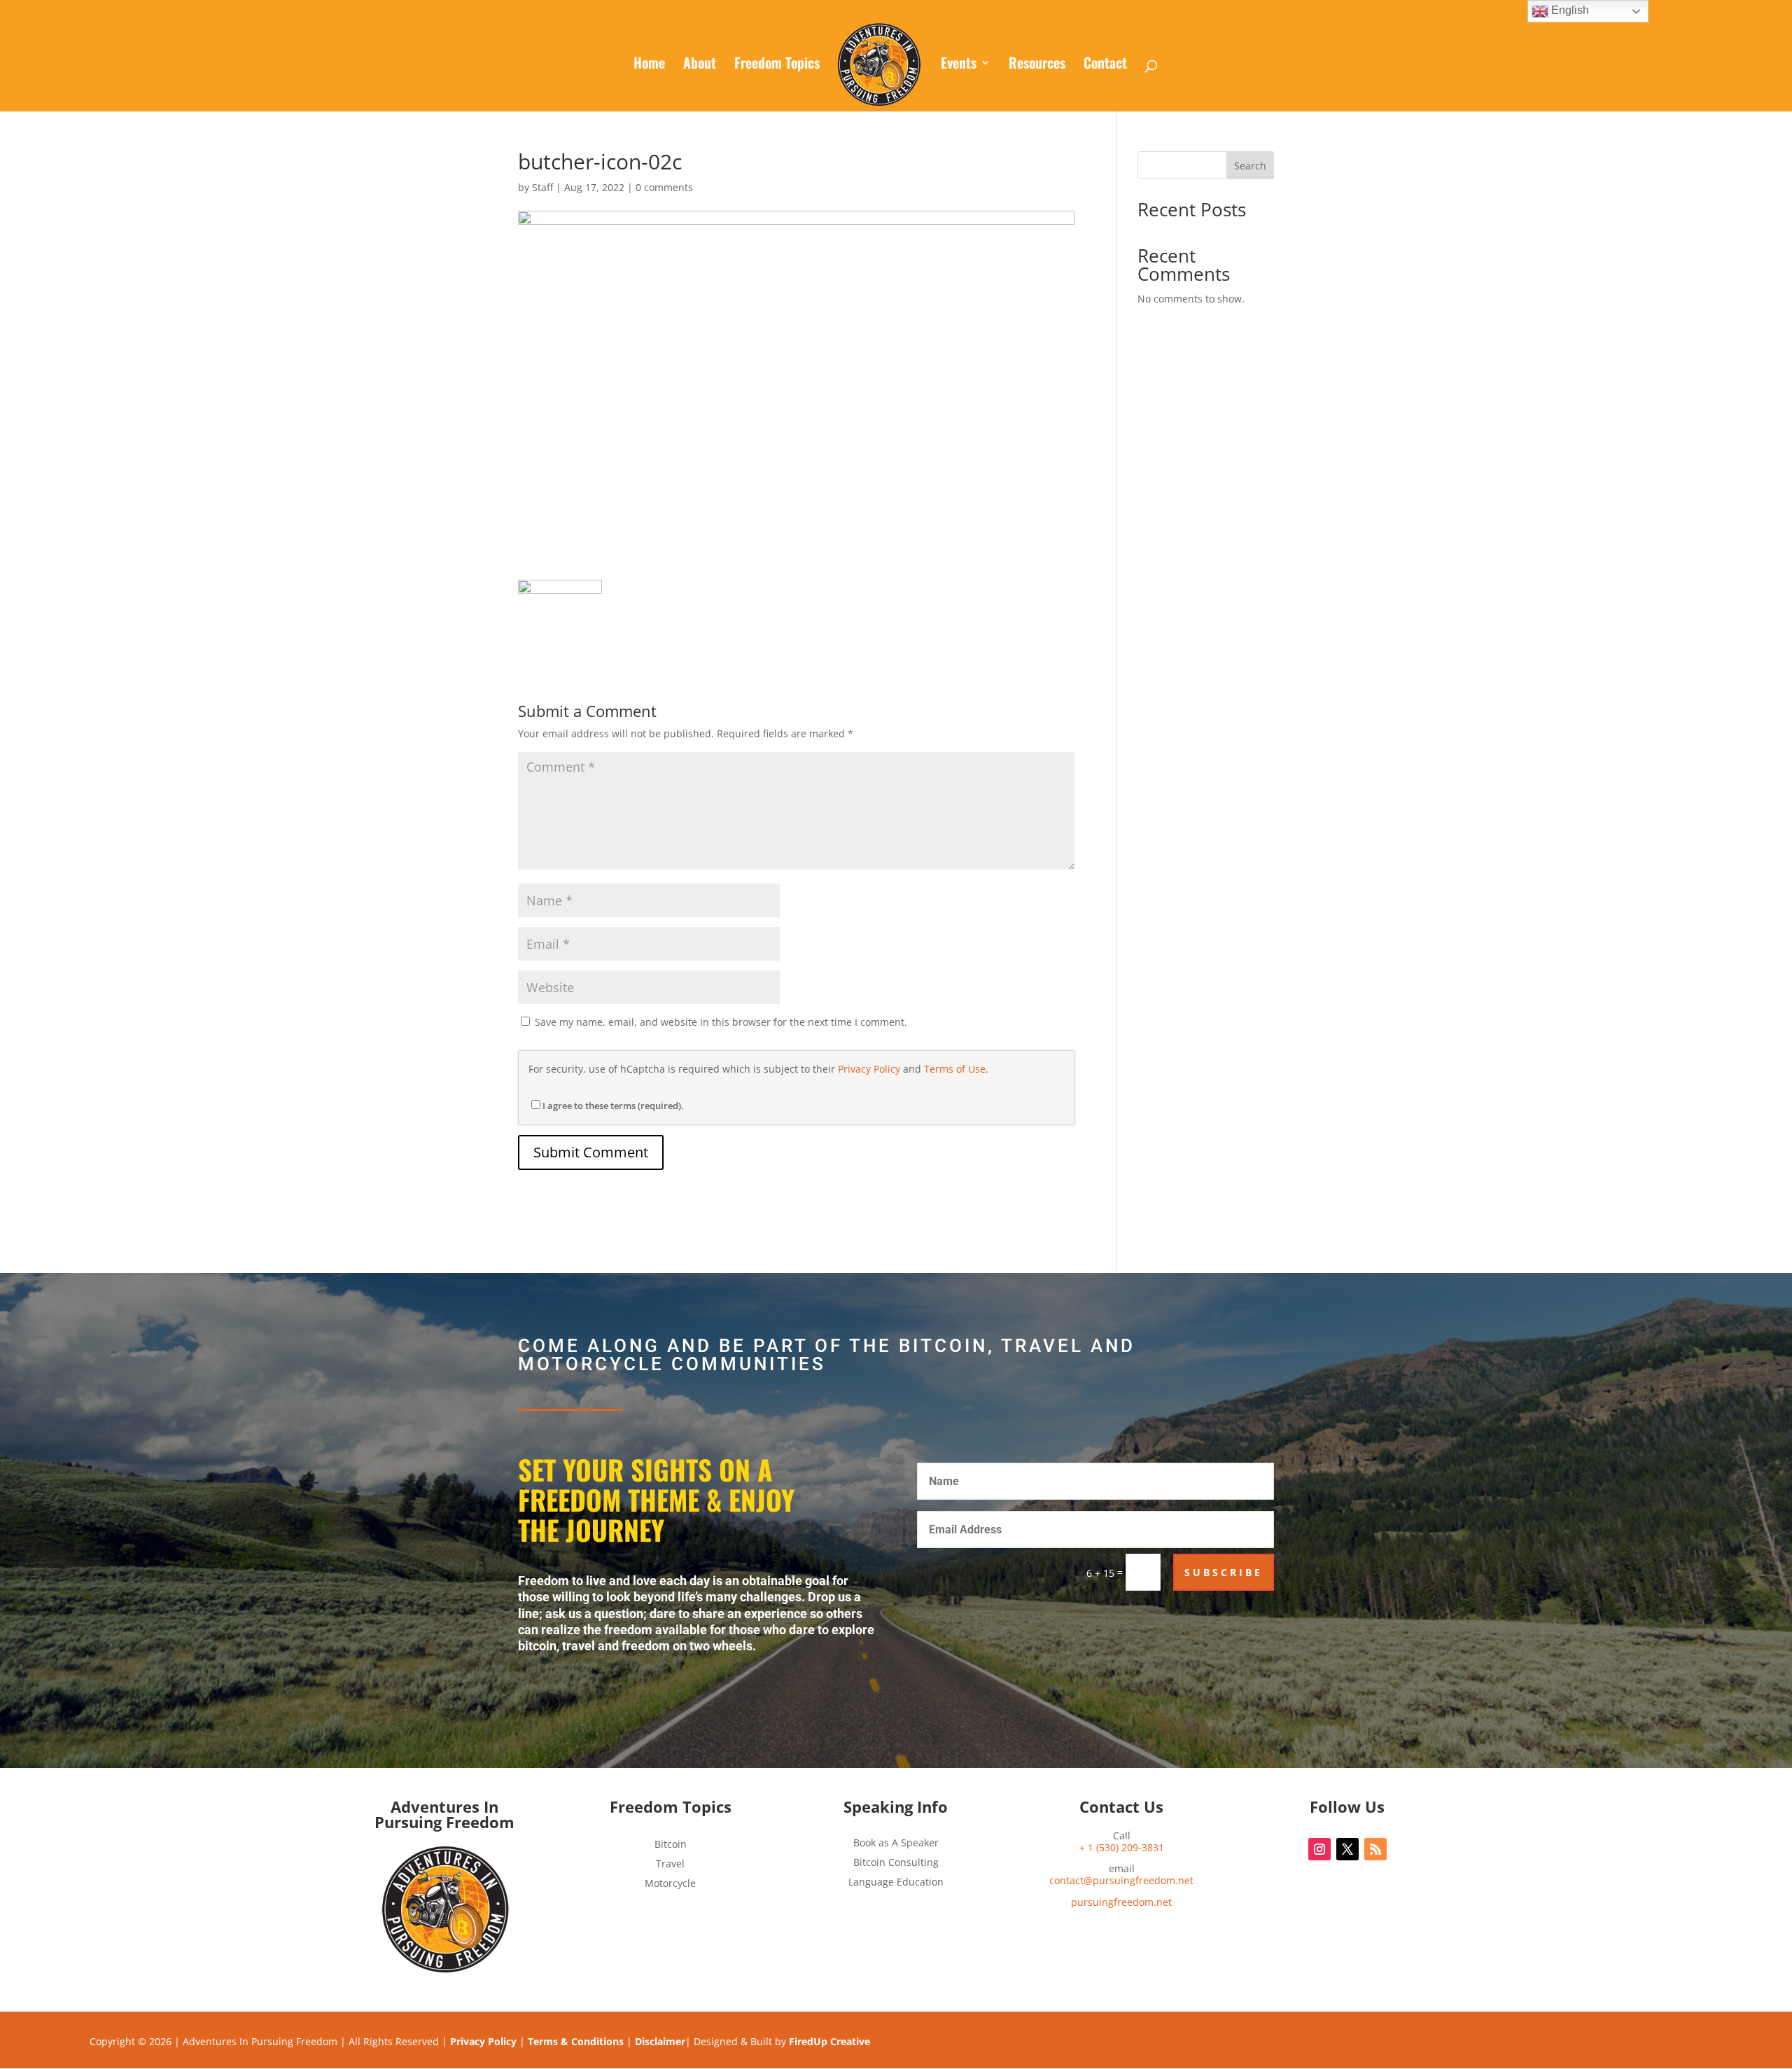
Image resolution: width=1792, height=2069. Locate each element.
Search (1250, 166)
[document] (1121, 1903)
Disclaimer (660, 2041)
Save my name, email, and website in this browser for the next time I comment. (721, 1022)
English (1569, 10)
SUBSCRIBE (1224, 1572)
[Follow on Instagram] (1319, 1849)
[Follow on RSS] (1375, 1849)
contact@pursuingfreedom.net (1121, 1880)
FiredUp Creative (829, 2041)
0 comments (664, 187)
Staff (542, 187)
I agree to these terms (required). (613, 1106)
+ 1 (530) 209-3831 (1122, 1847)
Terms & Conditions (576, 2041)
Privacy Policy (869, 1069)
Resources (1037, 65)
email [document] (1121, 1875)
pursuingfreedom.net (1121, 1902)
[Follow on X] (1347, 1849)
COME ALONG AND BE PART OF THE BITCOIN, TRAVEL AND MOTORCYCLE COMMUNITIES (827, 1356)
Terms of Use (955, 1069)
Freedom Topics (777, 65)
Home (649, 65)
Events (959, 65)
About (700, 65)
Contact (1105, 65)
